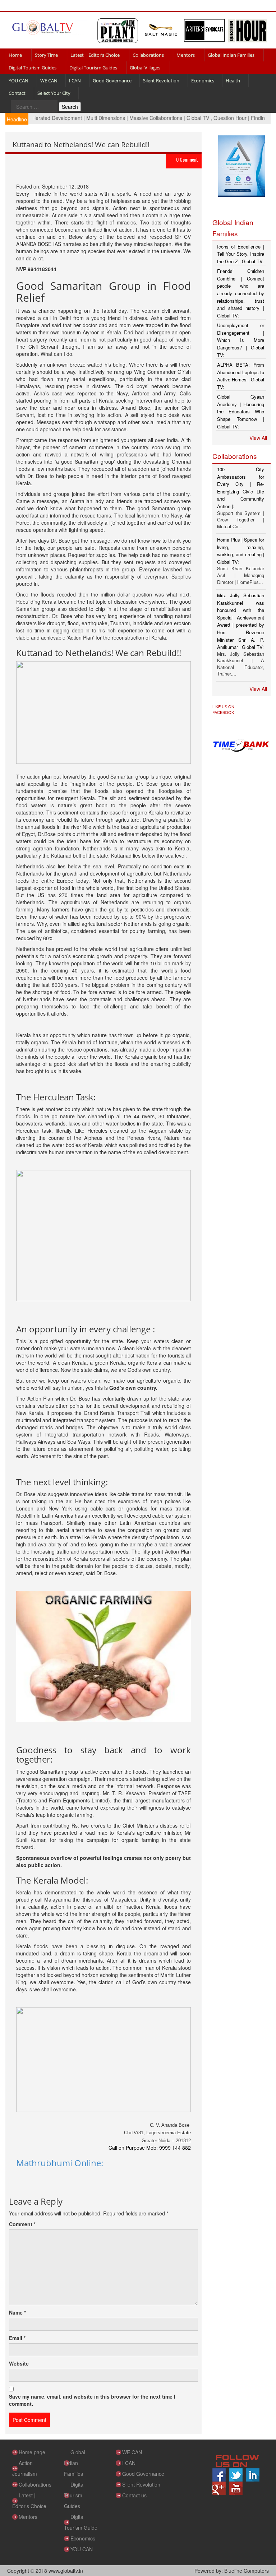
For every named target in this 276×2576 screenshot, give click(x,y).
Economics (203, 80)
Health (233, 80)
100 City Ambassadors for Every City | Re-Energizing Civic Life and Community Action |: (241, 488)
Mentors (186, 55)
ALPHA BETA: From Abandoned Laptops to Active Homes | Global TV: (241, 376)
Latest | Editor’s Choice (95, 55)
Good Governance (112, 80)
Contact (17, 93)
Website (19, 2363)
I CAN (75, 80)
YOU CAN (19, 80)
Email (17, 2338)
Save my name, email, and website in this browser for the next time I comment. (92, 2400)
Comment (22, 2224)
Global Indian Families (231, 55)
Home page (32, 2452)
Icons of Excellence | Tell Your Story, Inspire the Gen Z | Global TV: (241, 254)
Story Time (46, 55)
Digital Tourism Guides (33, 68)
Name (17, 2312)
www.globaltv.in (66, 2571)
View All (258, 438)
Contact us (134, 2495)
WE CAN (49, 80)
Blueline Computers (247, 2571)
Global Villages (145, 68)
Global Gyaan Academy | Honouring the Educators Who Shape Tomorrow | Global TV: (241, 411)
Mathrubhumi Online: (60, 2163)
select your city (54, 93)
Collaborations (148, 55)
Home (15, 55)
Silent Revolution (161, 80)
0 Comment (187, 159)
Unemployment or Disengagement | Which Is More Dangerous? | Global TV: (241, 340)
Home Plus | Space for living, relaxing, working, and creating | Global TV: (241, 551)
